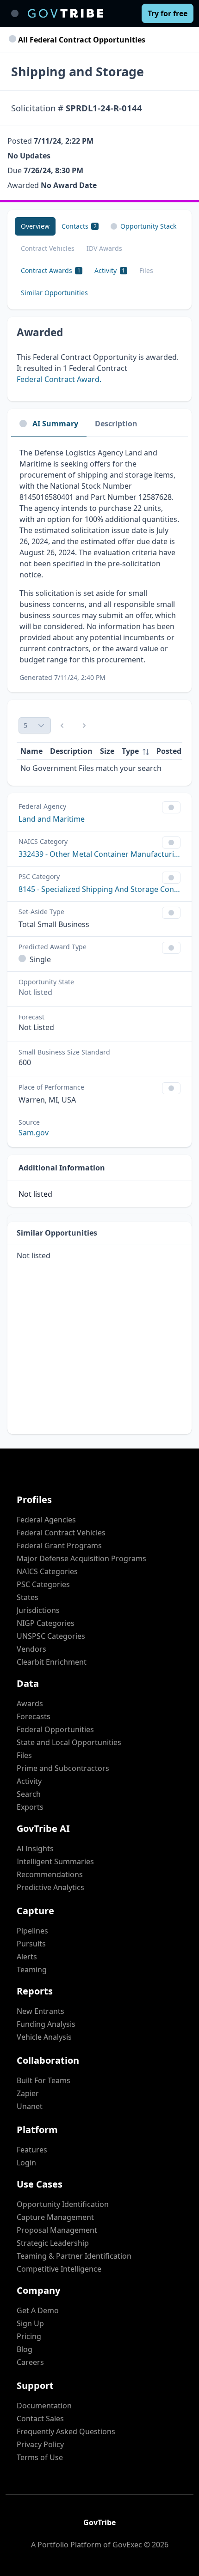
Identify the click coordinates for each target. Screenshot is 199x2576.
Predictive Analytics (50, 1887)
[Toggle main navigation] (15, 13)
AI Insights (35, 1849)
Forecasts (34, 1716)
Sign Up (30, 2323)
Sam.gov (34, 1133)
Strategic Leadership (53, 2243)
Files (24, 1755)
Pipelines (32, 1931)
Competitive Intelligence (59, 2269)
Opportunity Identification (63, 2204)
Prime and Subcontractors (63, 1768)
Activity (29, 1781)
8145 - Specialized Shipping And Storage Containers (99, 889)
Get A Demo (38, 2310)
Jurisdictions (38, 1610)
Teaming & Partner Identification (74, 2256)
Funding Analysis (46, 2024)
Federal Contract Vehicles (61, 1533)
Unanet (30, 2106)
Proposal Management (57, 2230)
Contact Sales (40, 2418)
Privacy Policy (40, 2444)
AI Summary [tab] (55, 424)
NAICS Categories (47, 1571)
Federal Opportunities (55, 1729)
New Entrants (40, 2011)
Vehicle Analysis (44, 2037)
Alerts (27, 1957)
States (28, 1597)
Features (32, 2150)
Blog (25, 2349)
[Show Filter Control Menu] (171, 807)
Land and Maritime (52, 819)
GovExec (127, 2545)
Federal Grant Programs (59, 1546)
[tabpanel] (99, 565)
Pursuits (31, 1944)
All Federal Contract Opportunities (81, 40)
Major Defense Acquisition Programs (81, 1558)
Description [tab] (116, 424)
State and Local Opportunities (69, 1742)
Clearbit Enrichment (52, 1662)
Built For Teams (44, 2080)
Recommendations (50, 1874)
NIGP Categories (46, 1623)
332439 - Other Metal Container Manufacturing (99, 854)
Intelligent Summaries (55, 1861)
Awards (30, 1703)
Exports (30, 1807)
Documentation (44, 2406)
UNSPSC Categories (51, 1636)
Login (26, 2163)
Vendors (31, 1649)
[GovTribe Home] (65, 13)
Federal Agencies (46, 1520)
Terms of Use (40, 2457)
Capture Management (55, 2217)
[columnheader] (135, 751)
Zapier (28, 2093)
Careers (30, 2362)
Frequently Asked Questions (66, 2431)
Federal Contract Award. (59, 379)
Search (29, 1794)
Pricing (29, 2336)
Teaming (32, 1970)
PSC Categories (43, 1584)
